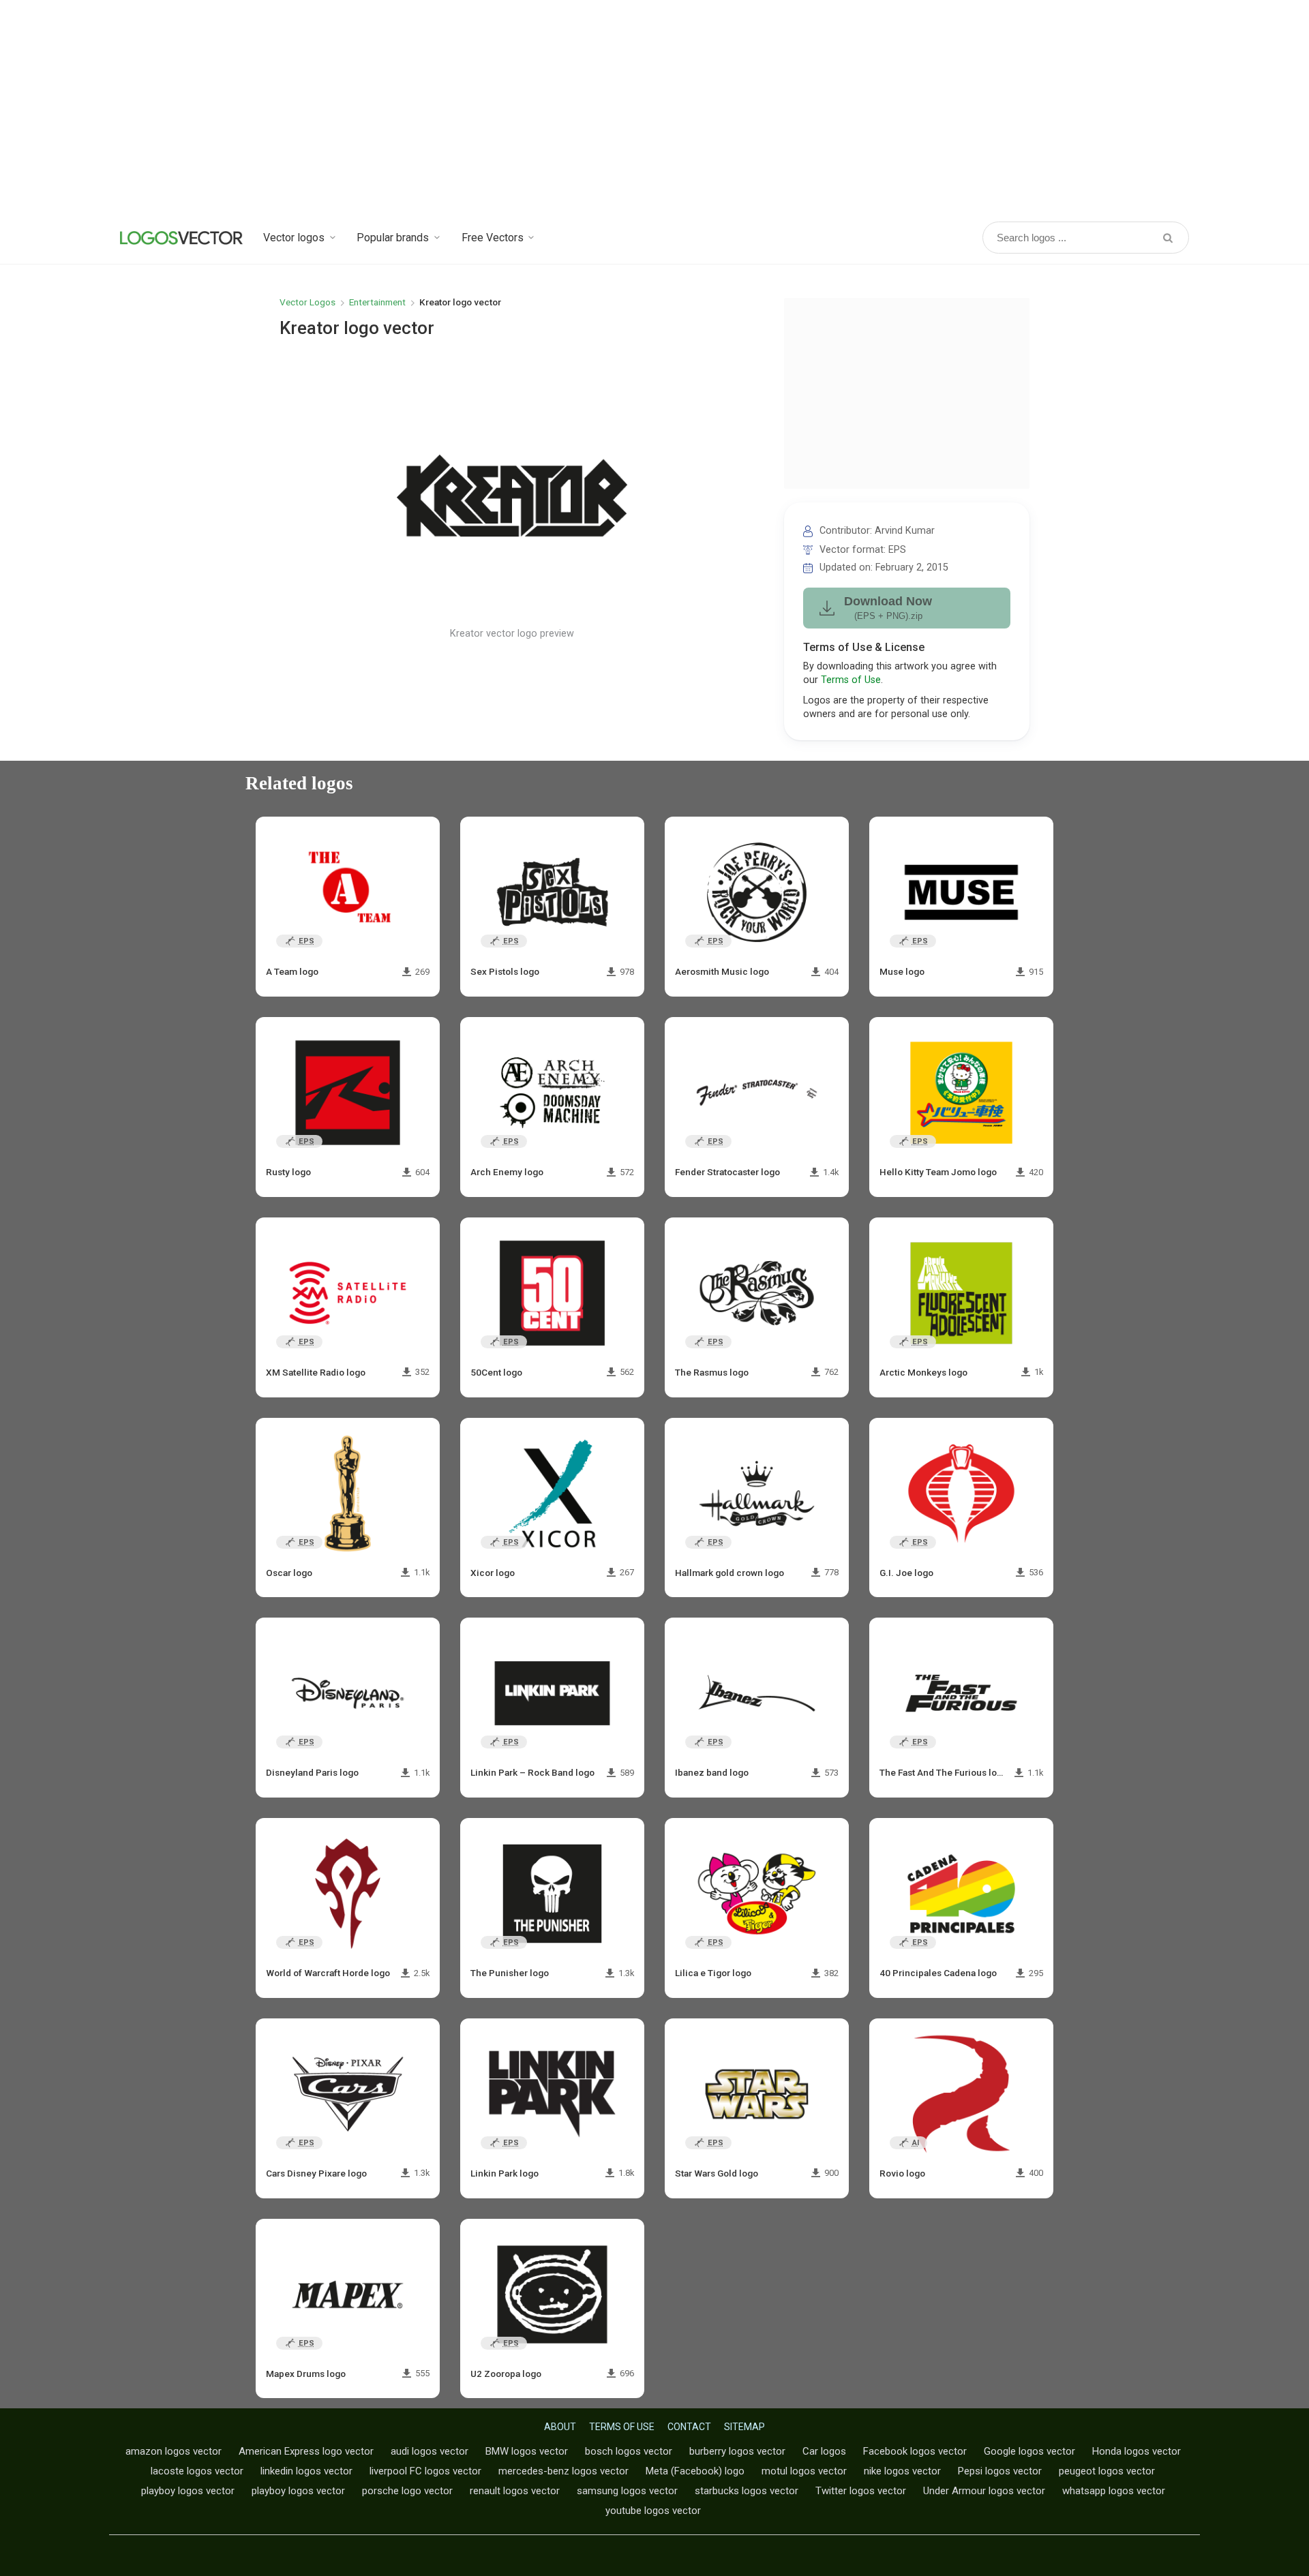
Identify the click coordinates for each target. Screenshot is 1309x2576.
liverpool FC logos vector (425, 2471)
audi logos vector (430, 2451)
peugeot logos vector (1107, 2471)
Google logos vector (1029, 2451)
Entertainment (377, 302)
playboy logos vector (188, 2491)
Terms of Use (851, 680)
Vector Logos (307, 302)
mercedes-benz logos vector (563, 2471)
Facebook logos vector (915, 2451)
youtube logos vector (653, 2511)
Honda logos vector (1137, 2451)
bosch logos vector (629, 2451)
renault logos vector (515, 2491)
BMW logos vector (527, 2451)
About (560, 2427)
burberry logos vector (737, 2451)
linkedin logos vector (306, 2471)
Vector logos (294, 238)
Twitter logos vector (861, 2491)
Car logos (824, 2451)
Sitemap (744, 2427)
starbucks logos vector (747, 2491)
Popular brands (393, 238)
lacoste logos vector (197, 2471)
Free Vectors (493, 238)
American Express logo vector (306, 2451)
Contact (689, 2427)
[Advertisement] (654, 109)
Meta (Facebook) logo (695, 2471)
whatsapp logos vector (1114, 2491)
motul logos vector (804, 2471)
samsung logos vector (627, 2491)
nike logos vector (902, 2471)
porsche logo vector (407, 2491)
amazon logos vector (174, 2451)
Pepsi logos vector (1000, 2471)
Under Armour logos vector (984, 2491)
